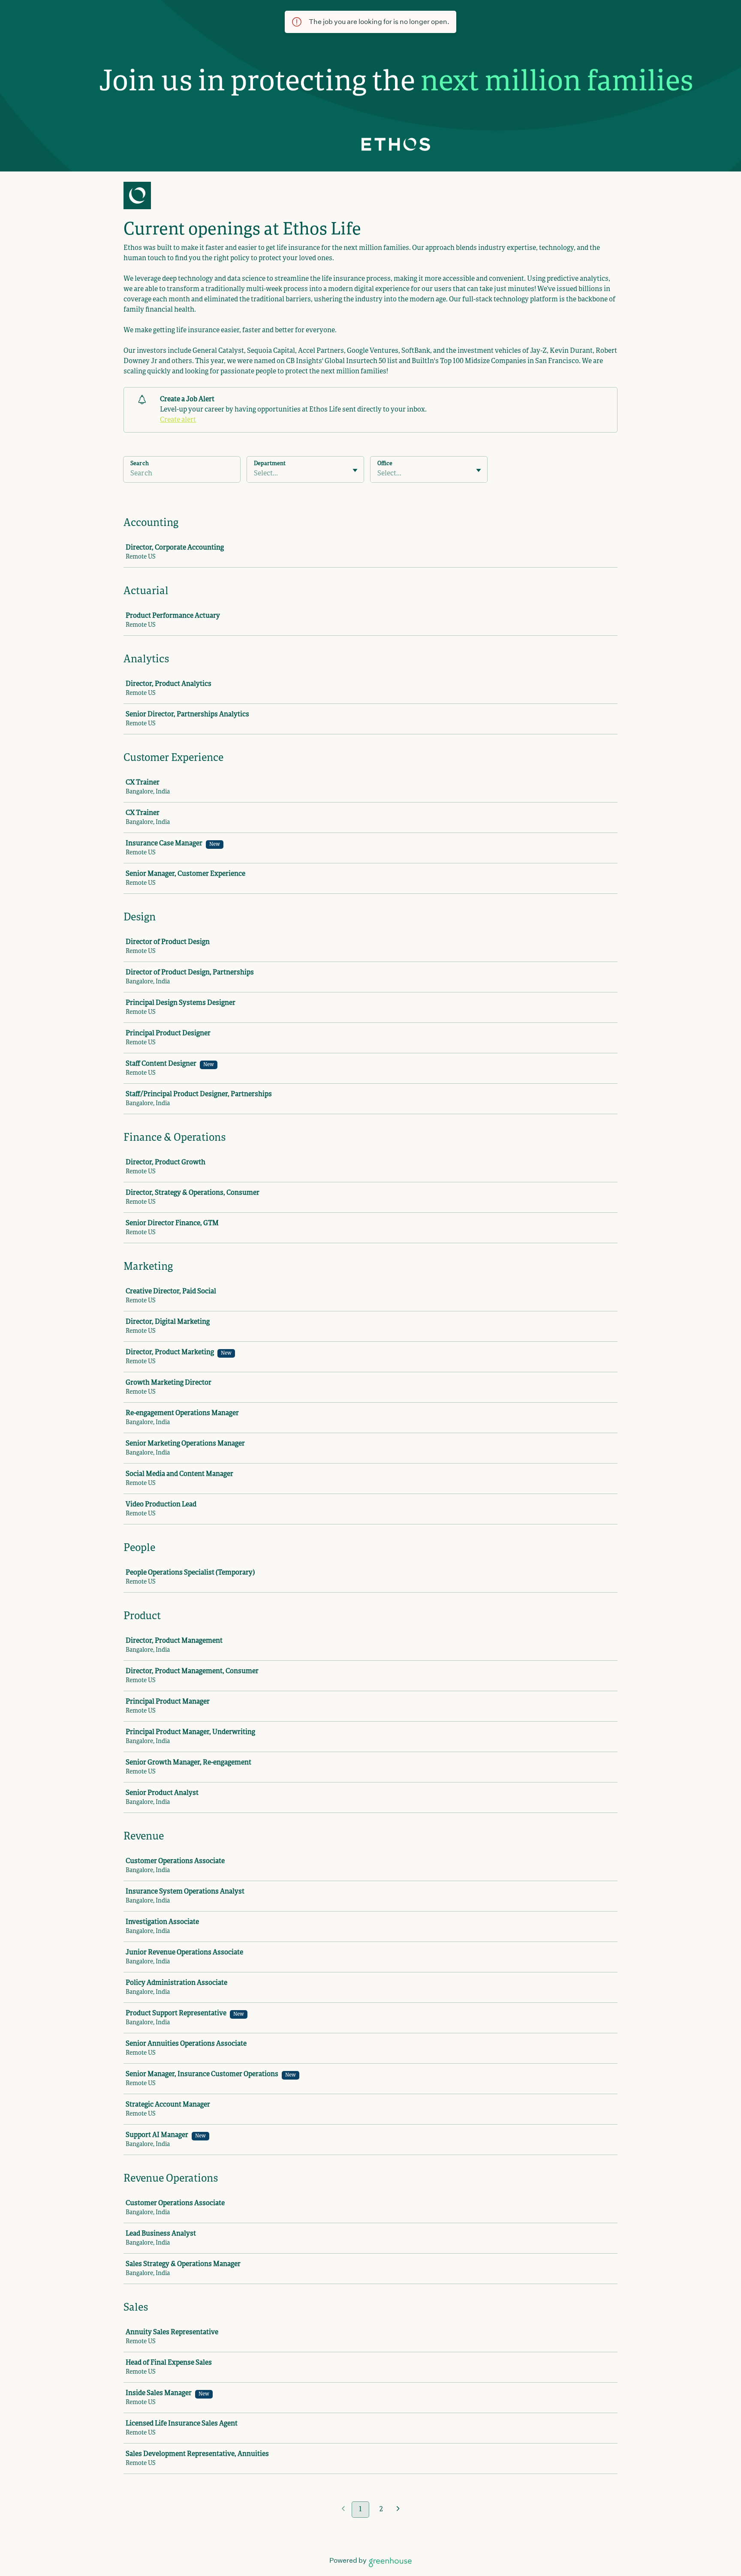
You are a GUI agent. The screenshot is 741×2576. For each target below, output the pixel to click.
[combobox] (255, 474)
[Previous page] (343, 2510)
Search (140, 464)
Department (270, 464)
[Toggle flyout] (355, 470)
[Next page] (398, 2510)
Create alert (178, 420)
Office (385, 464)
